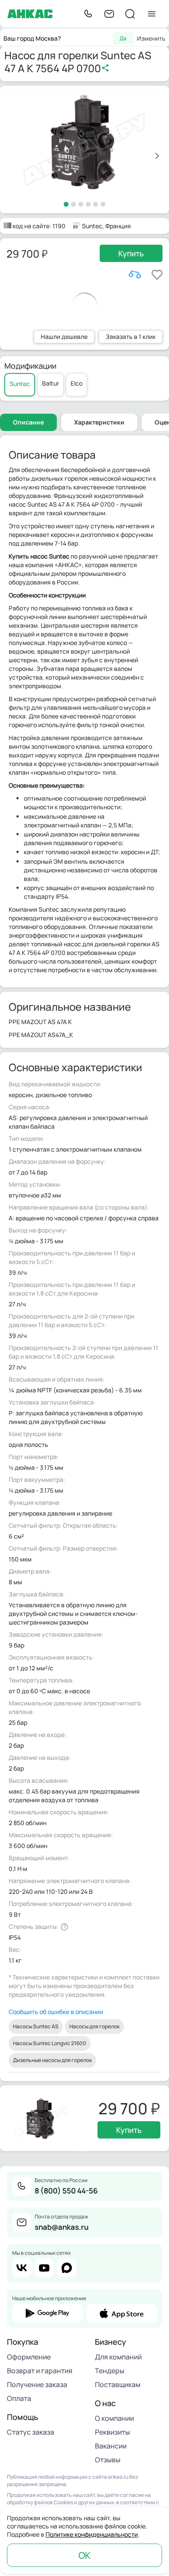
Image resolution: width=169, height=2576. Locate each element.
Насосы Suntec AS (36, 2026)
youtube (44, 2268)
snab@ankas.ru (62, 2227)
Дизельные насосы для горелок (52, 2060)
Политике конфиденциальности (92, 2534)
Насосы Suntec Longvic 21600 (50, 2043)
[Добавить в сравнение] (135, 275)
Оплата (19, 2398)
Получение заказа (37, 2384)
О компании (114, 2418)
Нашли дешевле (64, 337)
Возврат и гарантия (40, 2371)
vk (22, 2268)
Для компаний (118, 2357)
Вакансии (111, 2446)
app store (122, 2313)
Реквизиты (112, 2432)
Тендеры (110, 2371)
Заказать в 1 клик (131, 337)
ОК (84, 2555)
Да (123, 38)
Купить (131, 253)
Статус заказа (31, 2432)
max (67, 2268)
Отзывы (108, 2460)
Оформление (29, 2357)
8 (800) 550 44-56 (66, 2191)
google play (47, 2313)
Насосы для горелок (94, 2026)
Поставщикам (118, 2384)
